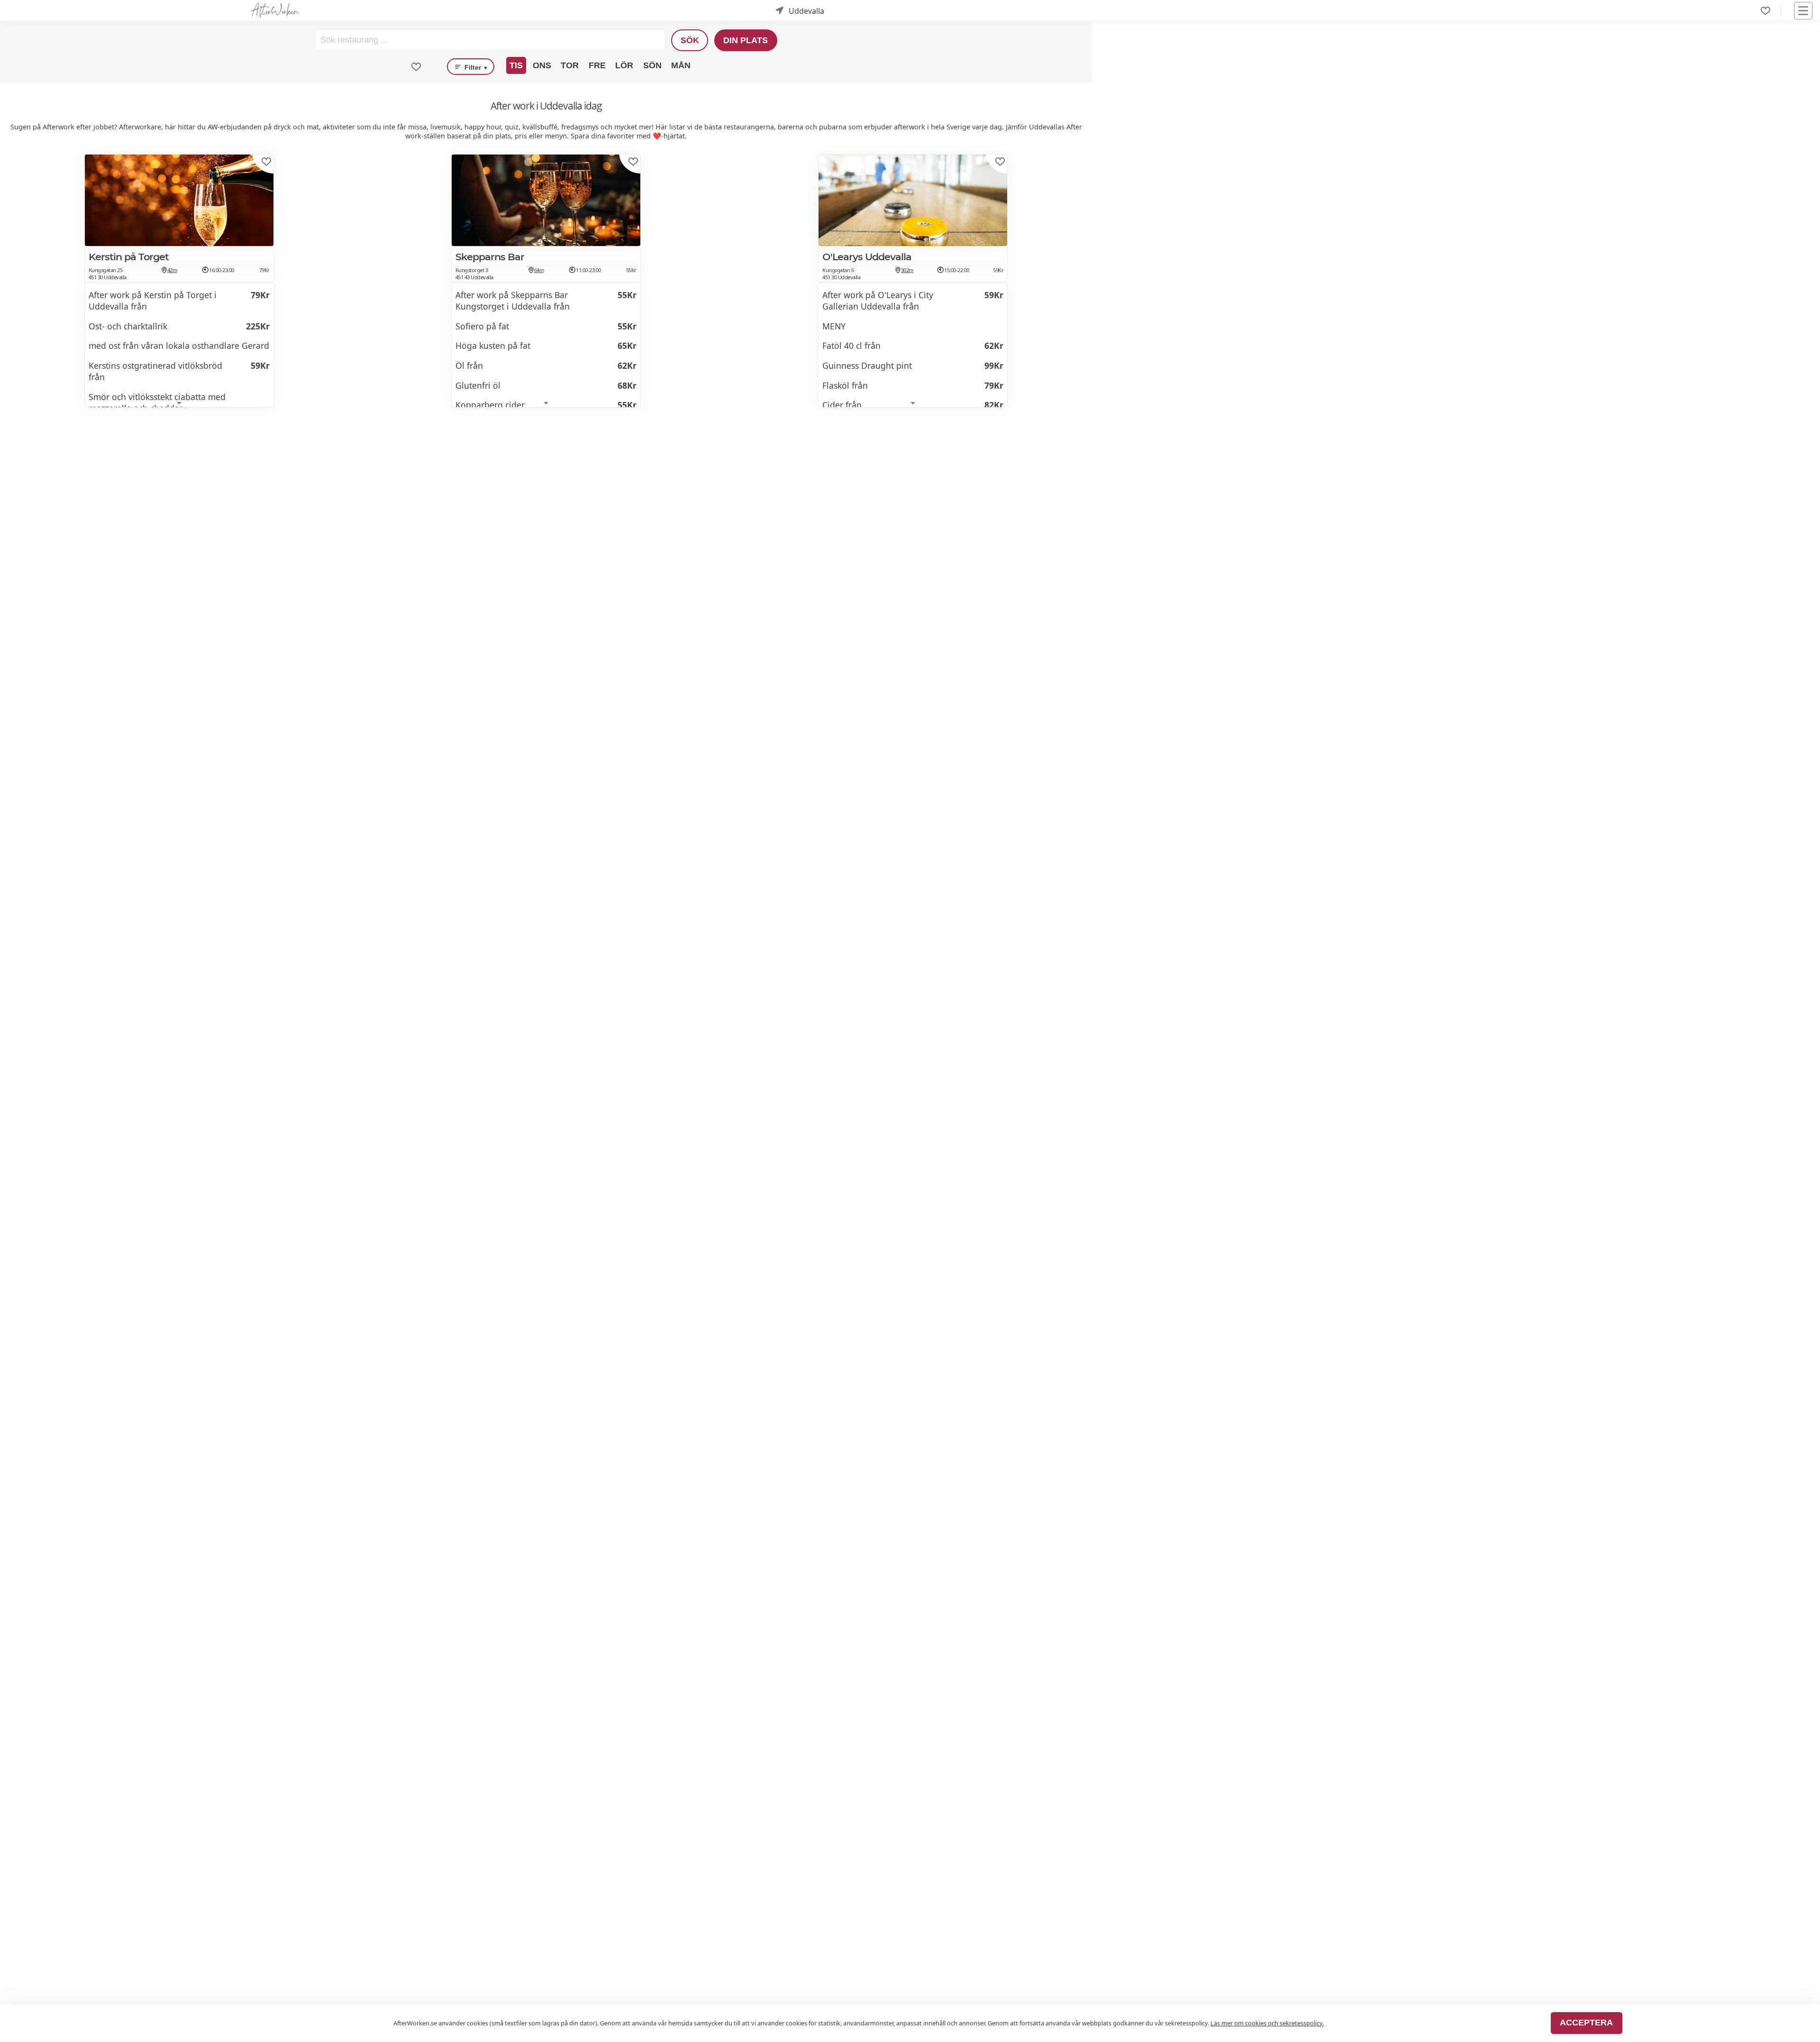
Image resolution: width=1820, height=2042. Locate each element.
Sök (690, 40)
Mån (681, 65)
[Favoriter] (1765, 11)
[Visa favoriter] (416, 67)
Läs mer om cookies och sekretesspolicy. (1267, 2023)
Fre (597, 65)
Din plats (746, 40)
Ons (542, 65)
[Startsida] (275, 11)
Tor (570, 65)
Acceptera (1586, 2023)
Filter (475, 67)
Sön (652, 65)
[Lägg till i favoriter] (266, 162)
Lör (624, 65)
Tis (516, 65)
